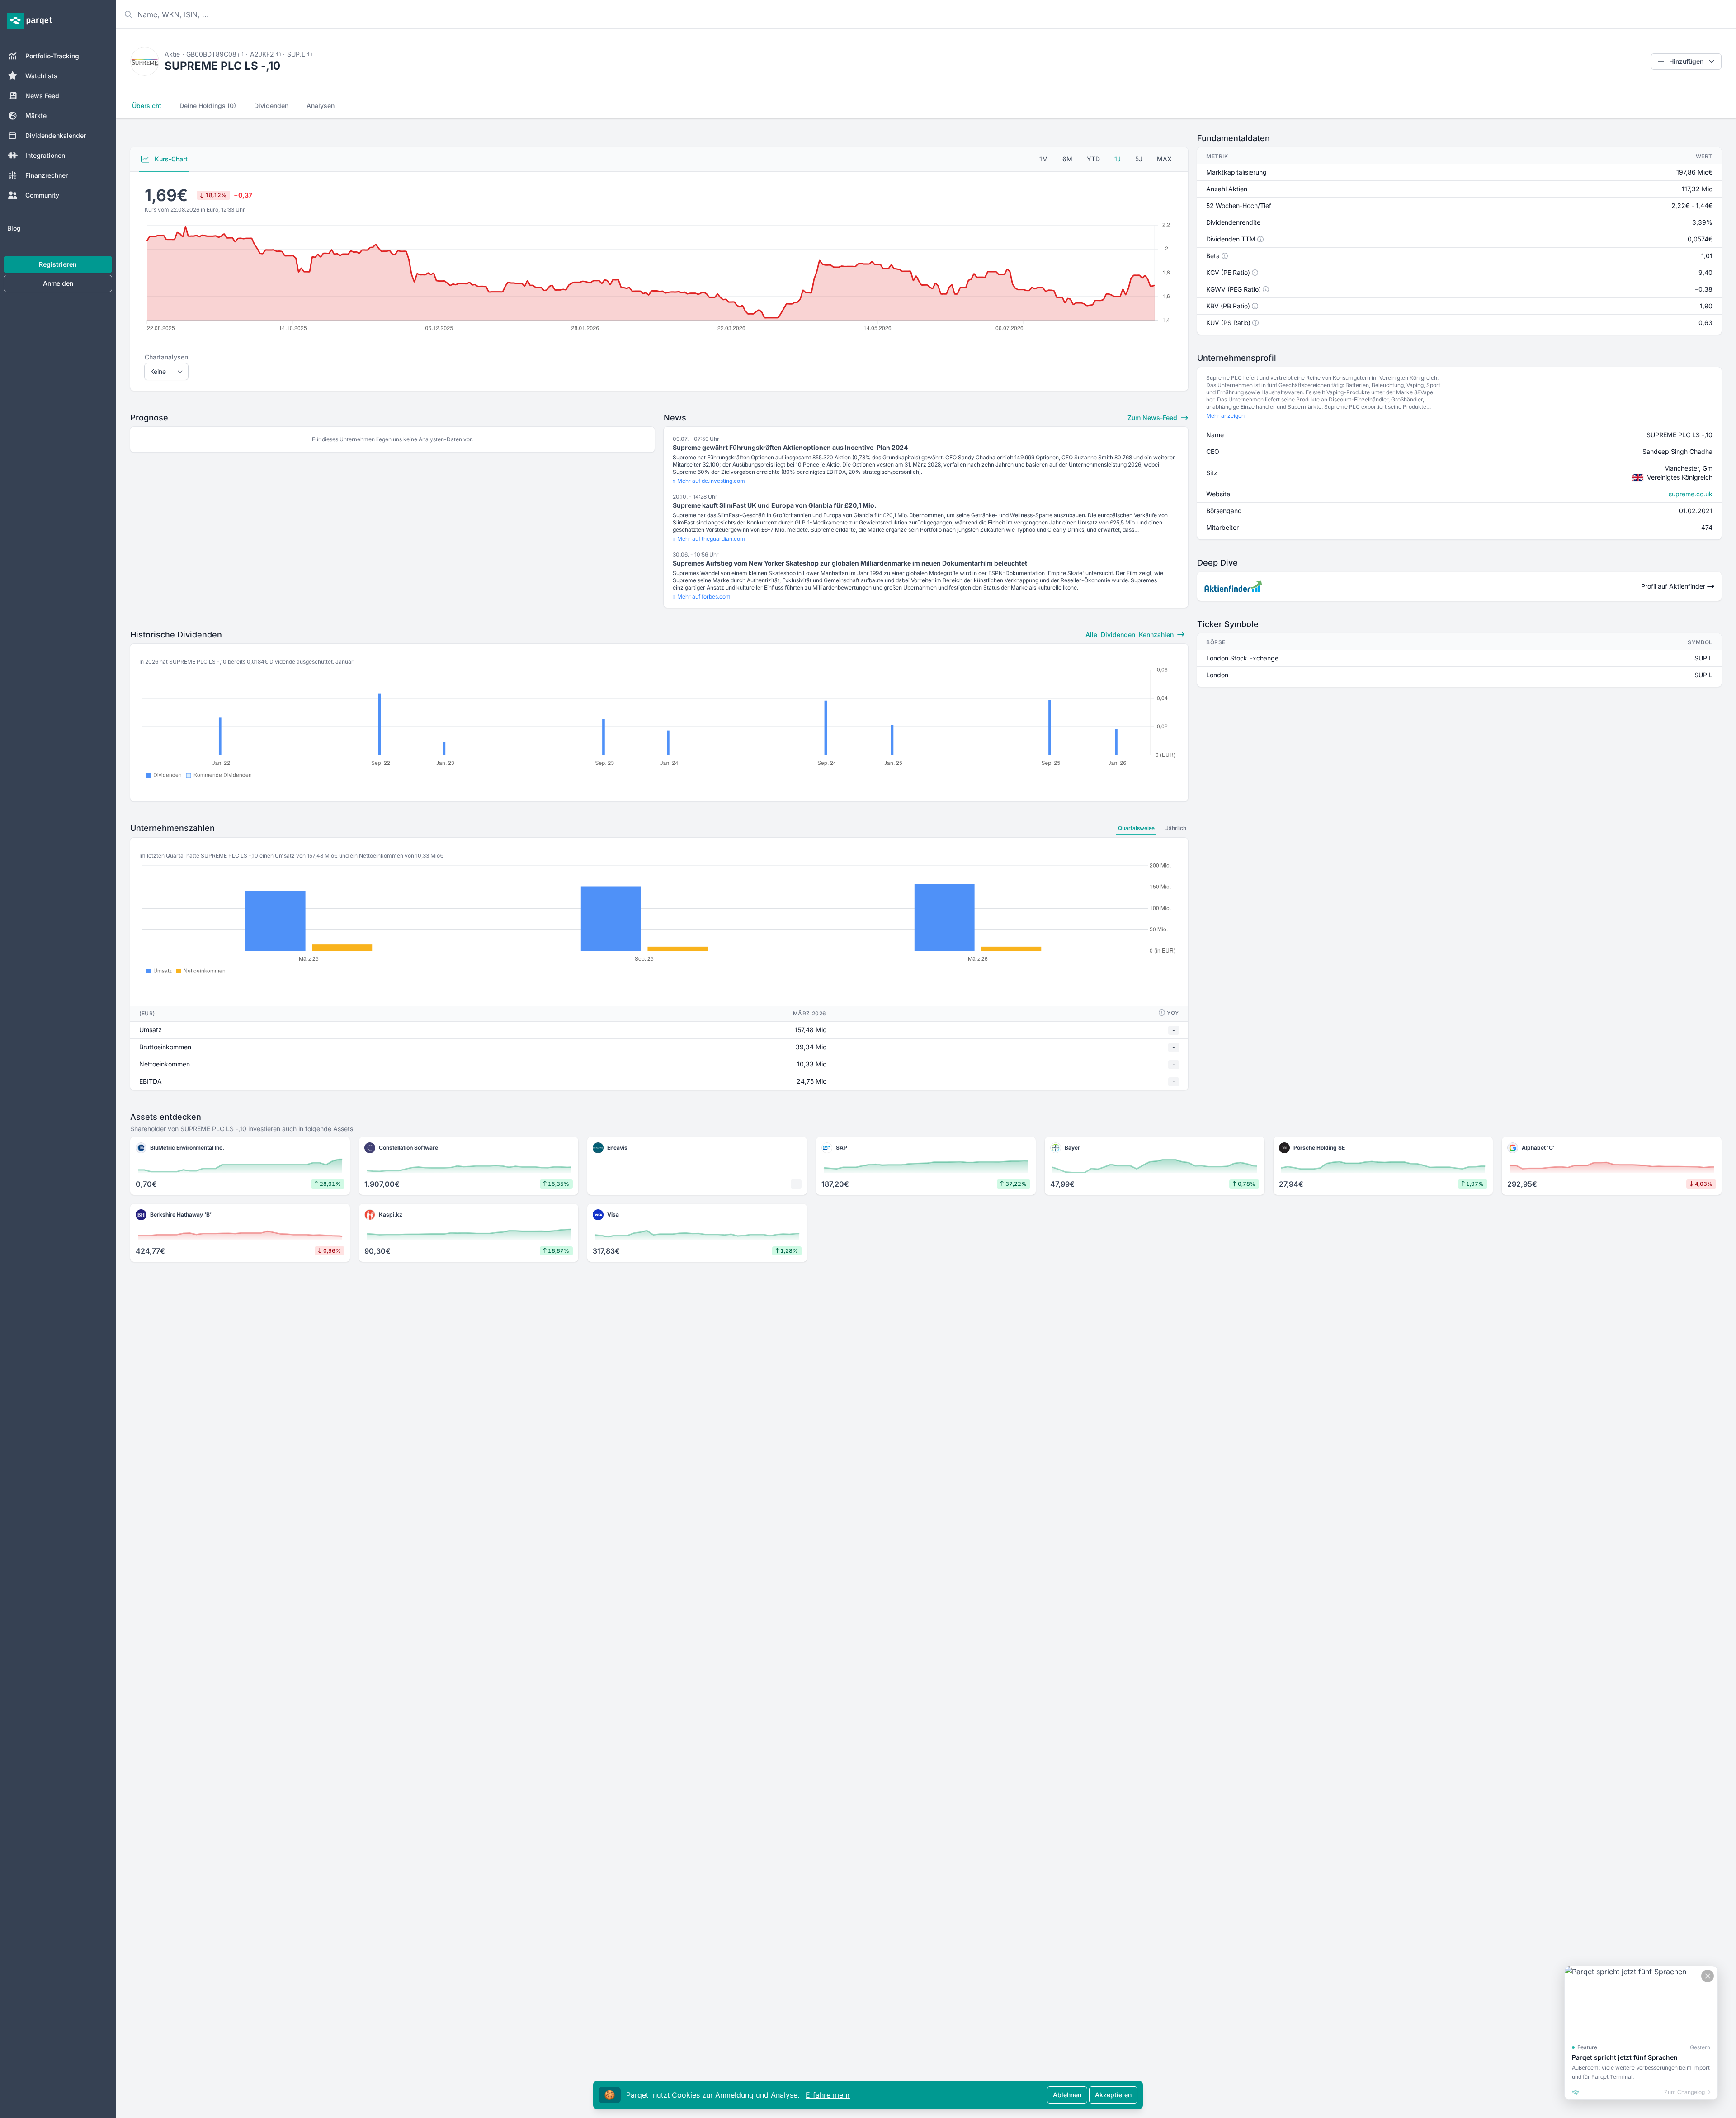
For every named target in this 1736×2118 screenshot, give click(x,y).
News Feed (42, 96)
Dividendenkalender (56, 135)
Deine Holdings (208, 106)
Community (42, 195)
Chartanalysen (166, 357)
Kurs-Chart (170, 159)
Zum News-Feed (1153, 417)
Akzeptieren (1113, 2095)
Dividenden (271, 106)
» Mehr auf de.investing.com (709, 481)
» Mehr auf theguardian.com (709, 539)
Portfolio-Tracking (52, 56)
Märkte (36, 116)
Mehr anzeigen (1225, 416)
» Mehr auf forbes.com (702, 597)
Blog (14, 228)
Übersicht (147, 106)
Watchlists (41, 76)
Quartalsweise (1136, 828)
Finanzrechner (47, 175)
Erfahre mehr (828, 2095)
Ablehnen (1067, 2095)
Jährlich (1176, 828)
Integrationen (45, 155)
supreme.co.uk (1691, 494)
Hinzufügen (1686, 61)
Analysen (321, 106)
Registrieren (58, 264)
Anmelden (58, 283)
